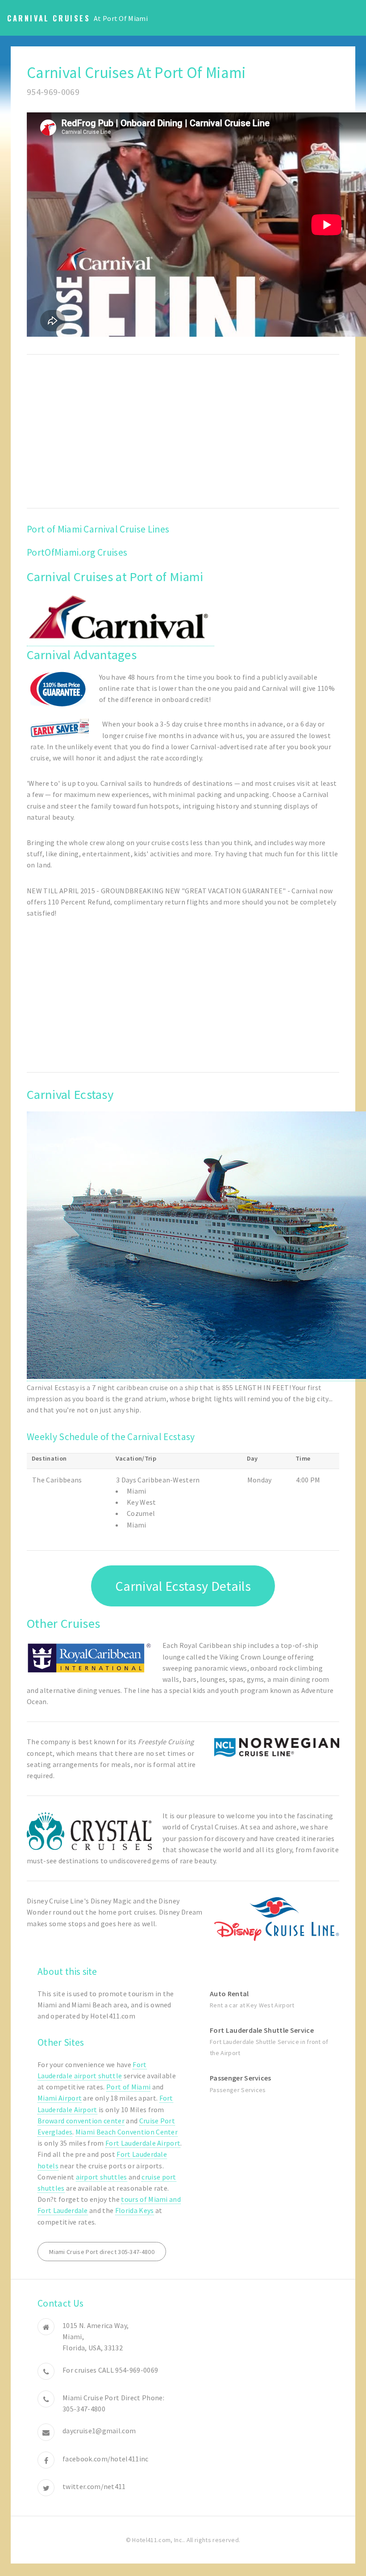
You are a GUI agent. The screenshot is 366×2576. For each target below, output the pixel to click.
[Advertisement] (183, 431)
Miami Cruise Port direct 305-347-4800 (102, 2252)
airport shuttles (102, 2177)
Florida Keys (135, 2210)
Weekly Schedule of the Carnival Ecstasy (111, 1437)
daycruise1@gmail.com (99, 2431)
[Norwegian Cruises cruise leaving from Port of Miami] (277, 1747)
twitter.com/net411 (94, 2486)
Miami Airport (60, 2098)
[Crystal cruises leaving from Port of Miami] (89, 1831)
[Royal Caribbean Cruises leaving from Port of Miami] (89, 1658)
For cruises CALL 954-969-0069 (110, 2370)
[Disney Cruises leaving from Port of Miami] (277, 1919)
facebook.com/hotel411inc (106, 2459)
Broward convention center (81, 2121)
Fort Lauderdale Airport (143, 2143)
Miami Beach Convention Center (127, 2132)
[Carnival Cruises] (121, 642)
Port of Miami (128, 2087)
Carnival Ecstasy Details (183, 1586)
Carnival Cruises (49, 18)
